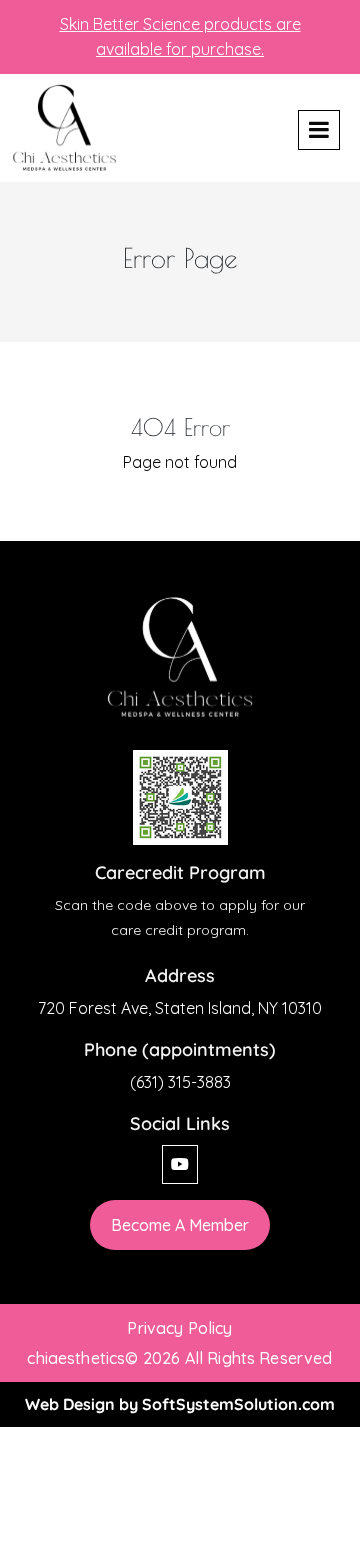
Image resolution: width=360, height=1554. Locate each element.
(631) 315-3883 (180, 1082)
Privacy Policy (179, 1328)
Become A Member (180, 1225)
